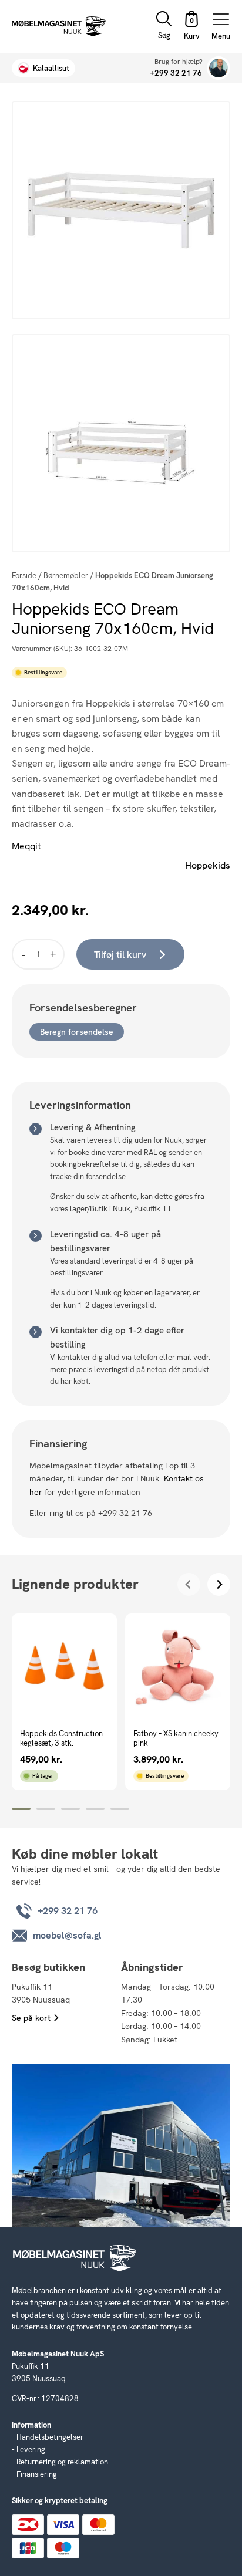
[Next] (219, 1584)
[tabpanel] (64, 1702)
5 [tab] (120, 1809)
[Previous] (189, 1584)
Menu (221, 36)
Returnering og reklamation (62, 2462)
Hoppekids (208, 865)
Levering (31, 2450)
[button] (191, 27)
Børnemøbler (66, 575)
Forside (24, 575)
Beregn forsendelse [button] (77, 1032)
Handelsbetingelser (50, 2437)
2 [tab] (46, 1809)
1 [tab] (21, 1809)
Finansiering (37, 2474)
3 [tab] (70, 1809)
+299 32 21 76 (176, 73)
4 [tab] (95, 1809)
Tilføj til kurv (120, 955)
